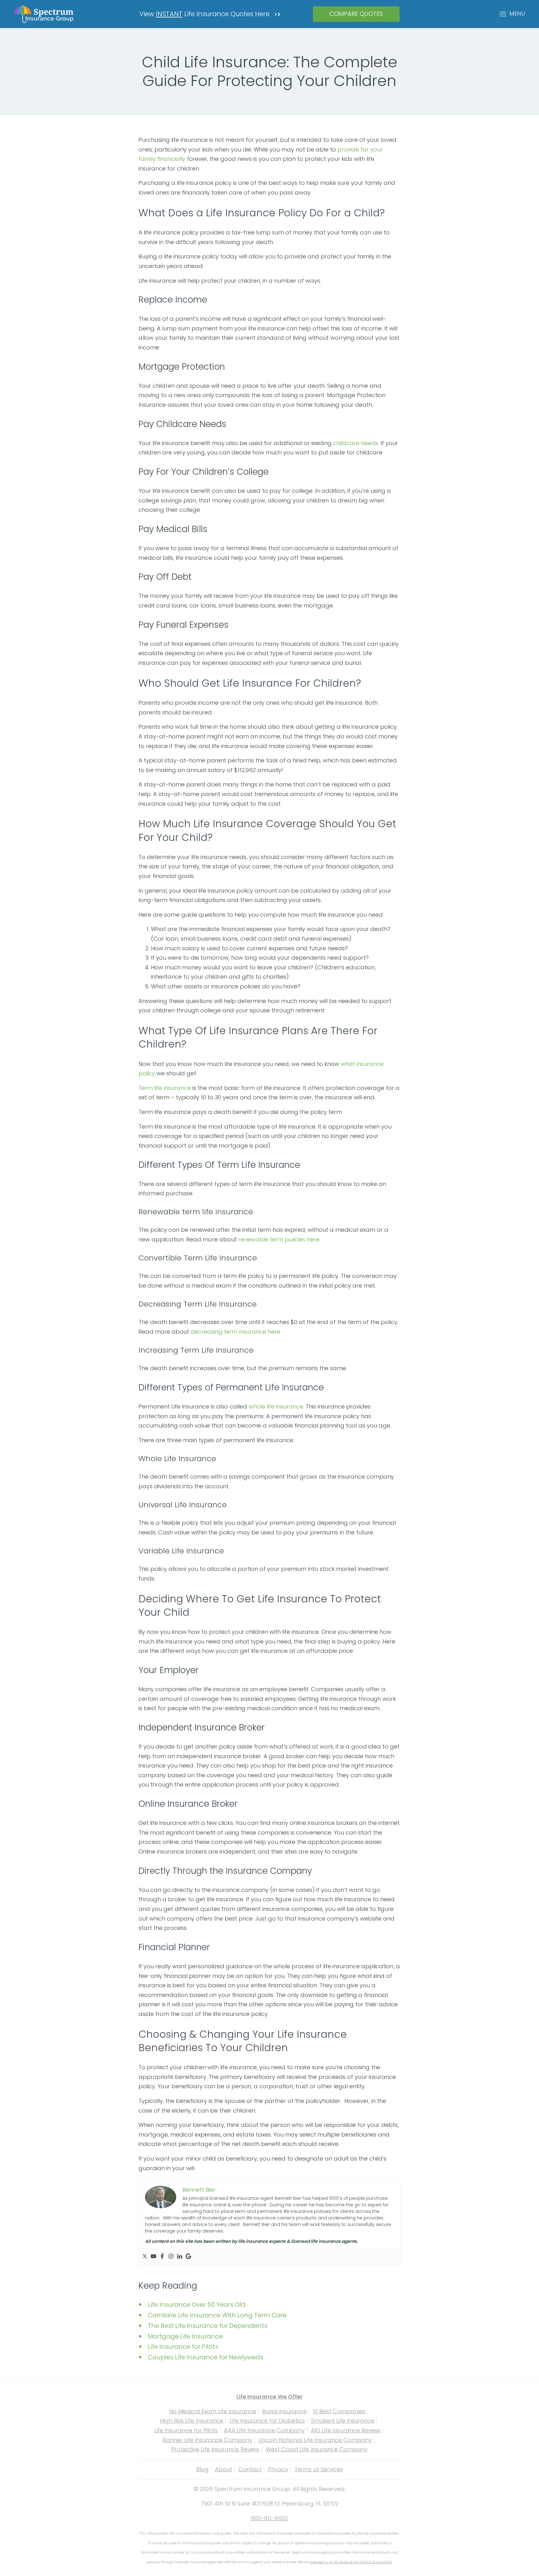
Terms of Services (319, 2469)
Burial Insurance (284, 2411)
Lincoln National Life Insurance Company (315, 2440)
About (223, 2469)
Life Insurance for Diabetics (267, 2421)
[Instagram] (171, 2257)
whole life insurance (276, 1406)
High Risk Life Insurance (192, 2421)
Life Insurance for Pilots (186, 2430)
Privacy (278, 2469)
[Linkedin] (180, 2257)
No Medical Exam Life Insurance (213, 2411)
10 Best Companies (339, 2411)
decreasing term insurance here (235, 1332)
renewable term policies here (279, 1239)
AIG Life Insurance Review (346, 2430)
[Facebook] (162, 2257)
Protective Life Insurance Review (215, 2449)
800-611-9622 (269, 2518)
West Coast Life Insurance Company (317, 2449)
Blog (202, 2469)
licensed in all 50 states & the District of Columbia (351, 2562)
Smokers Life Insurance (343, 2421)
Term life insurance (165, 1088)
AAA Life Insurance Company (264, 2430)
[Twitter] (145, 2257)
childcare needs (356, 443)
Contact (250, 2469)
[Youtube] (153, 2257)
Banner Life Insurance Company (208, 2440)
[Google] (188, 2257)
